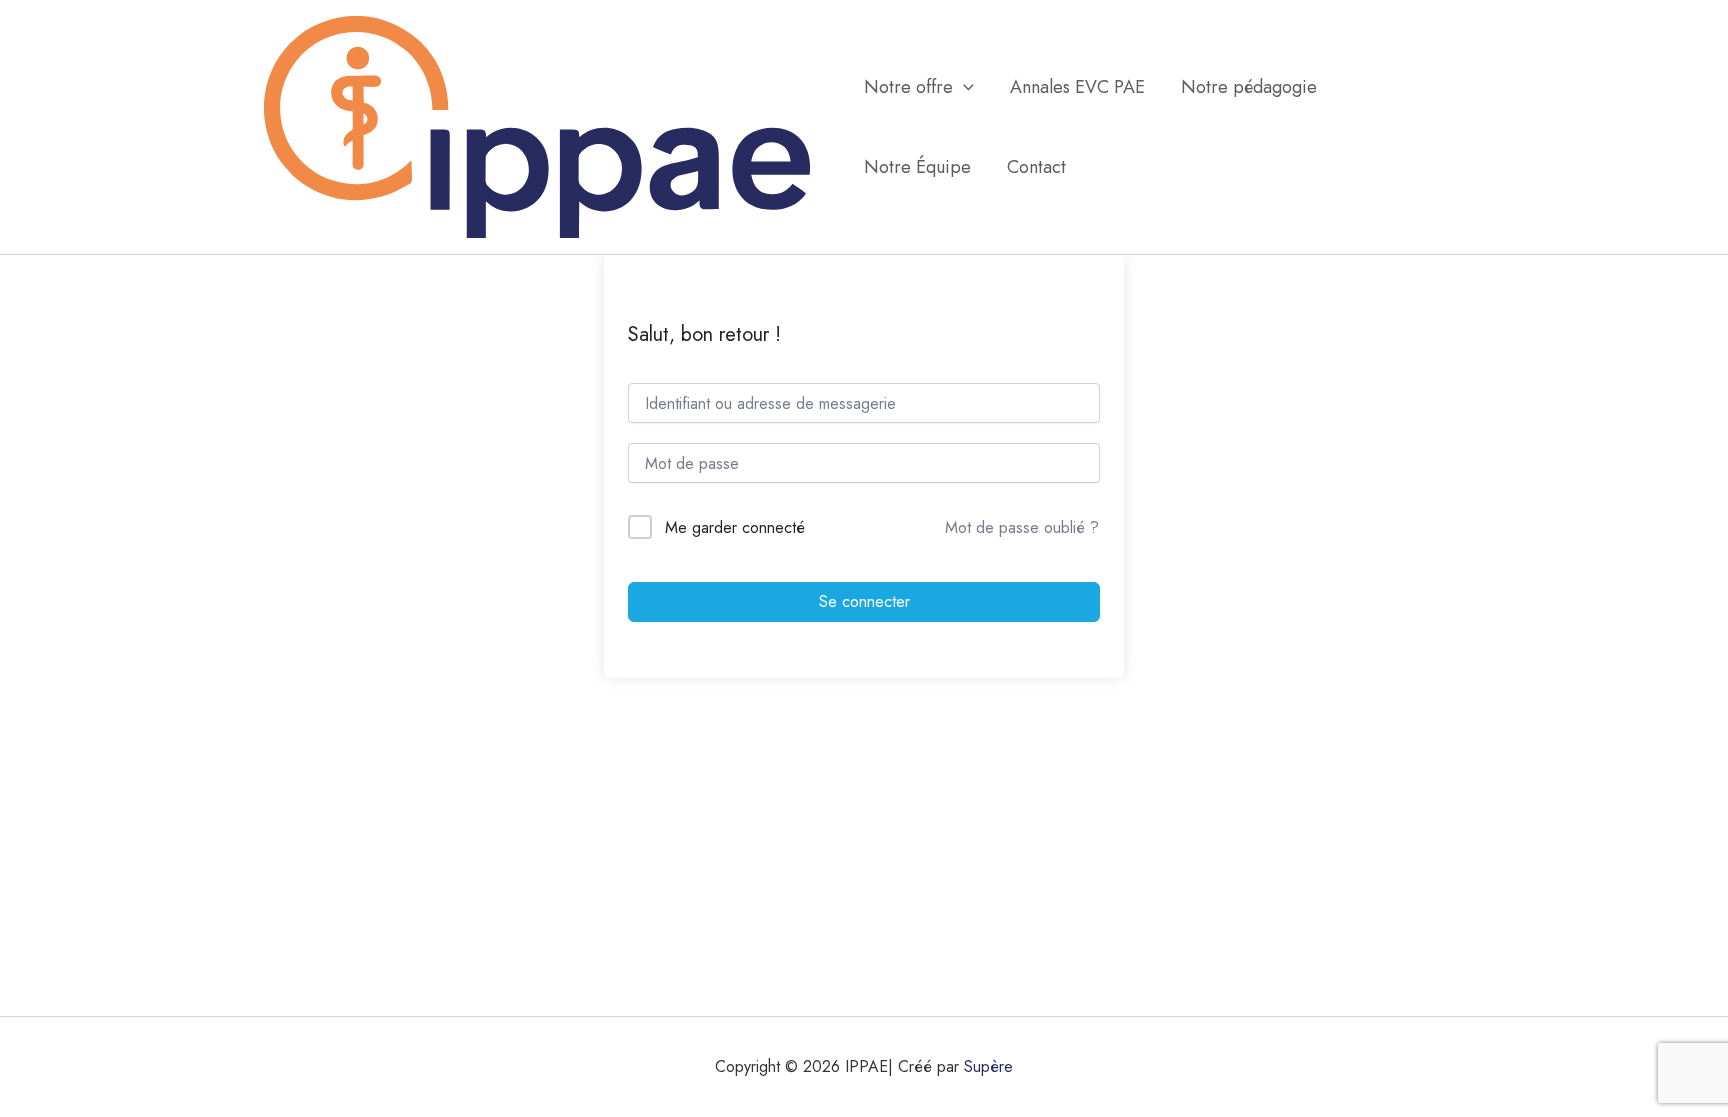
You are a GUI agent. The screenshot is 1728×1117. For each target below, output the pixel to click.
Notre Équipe (917, 167)
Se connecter (864, 601)
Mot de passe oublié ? (1022, 527)
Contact (1036, 167)
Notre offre (908, 87)
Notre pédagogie (1249, 87)
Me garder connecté (735, 527)
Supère (988, 1066)
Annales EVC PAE (1077, 87)
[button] (963, 87)
